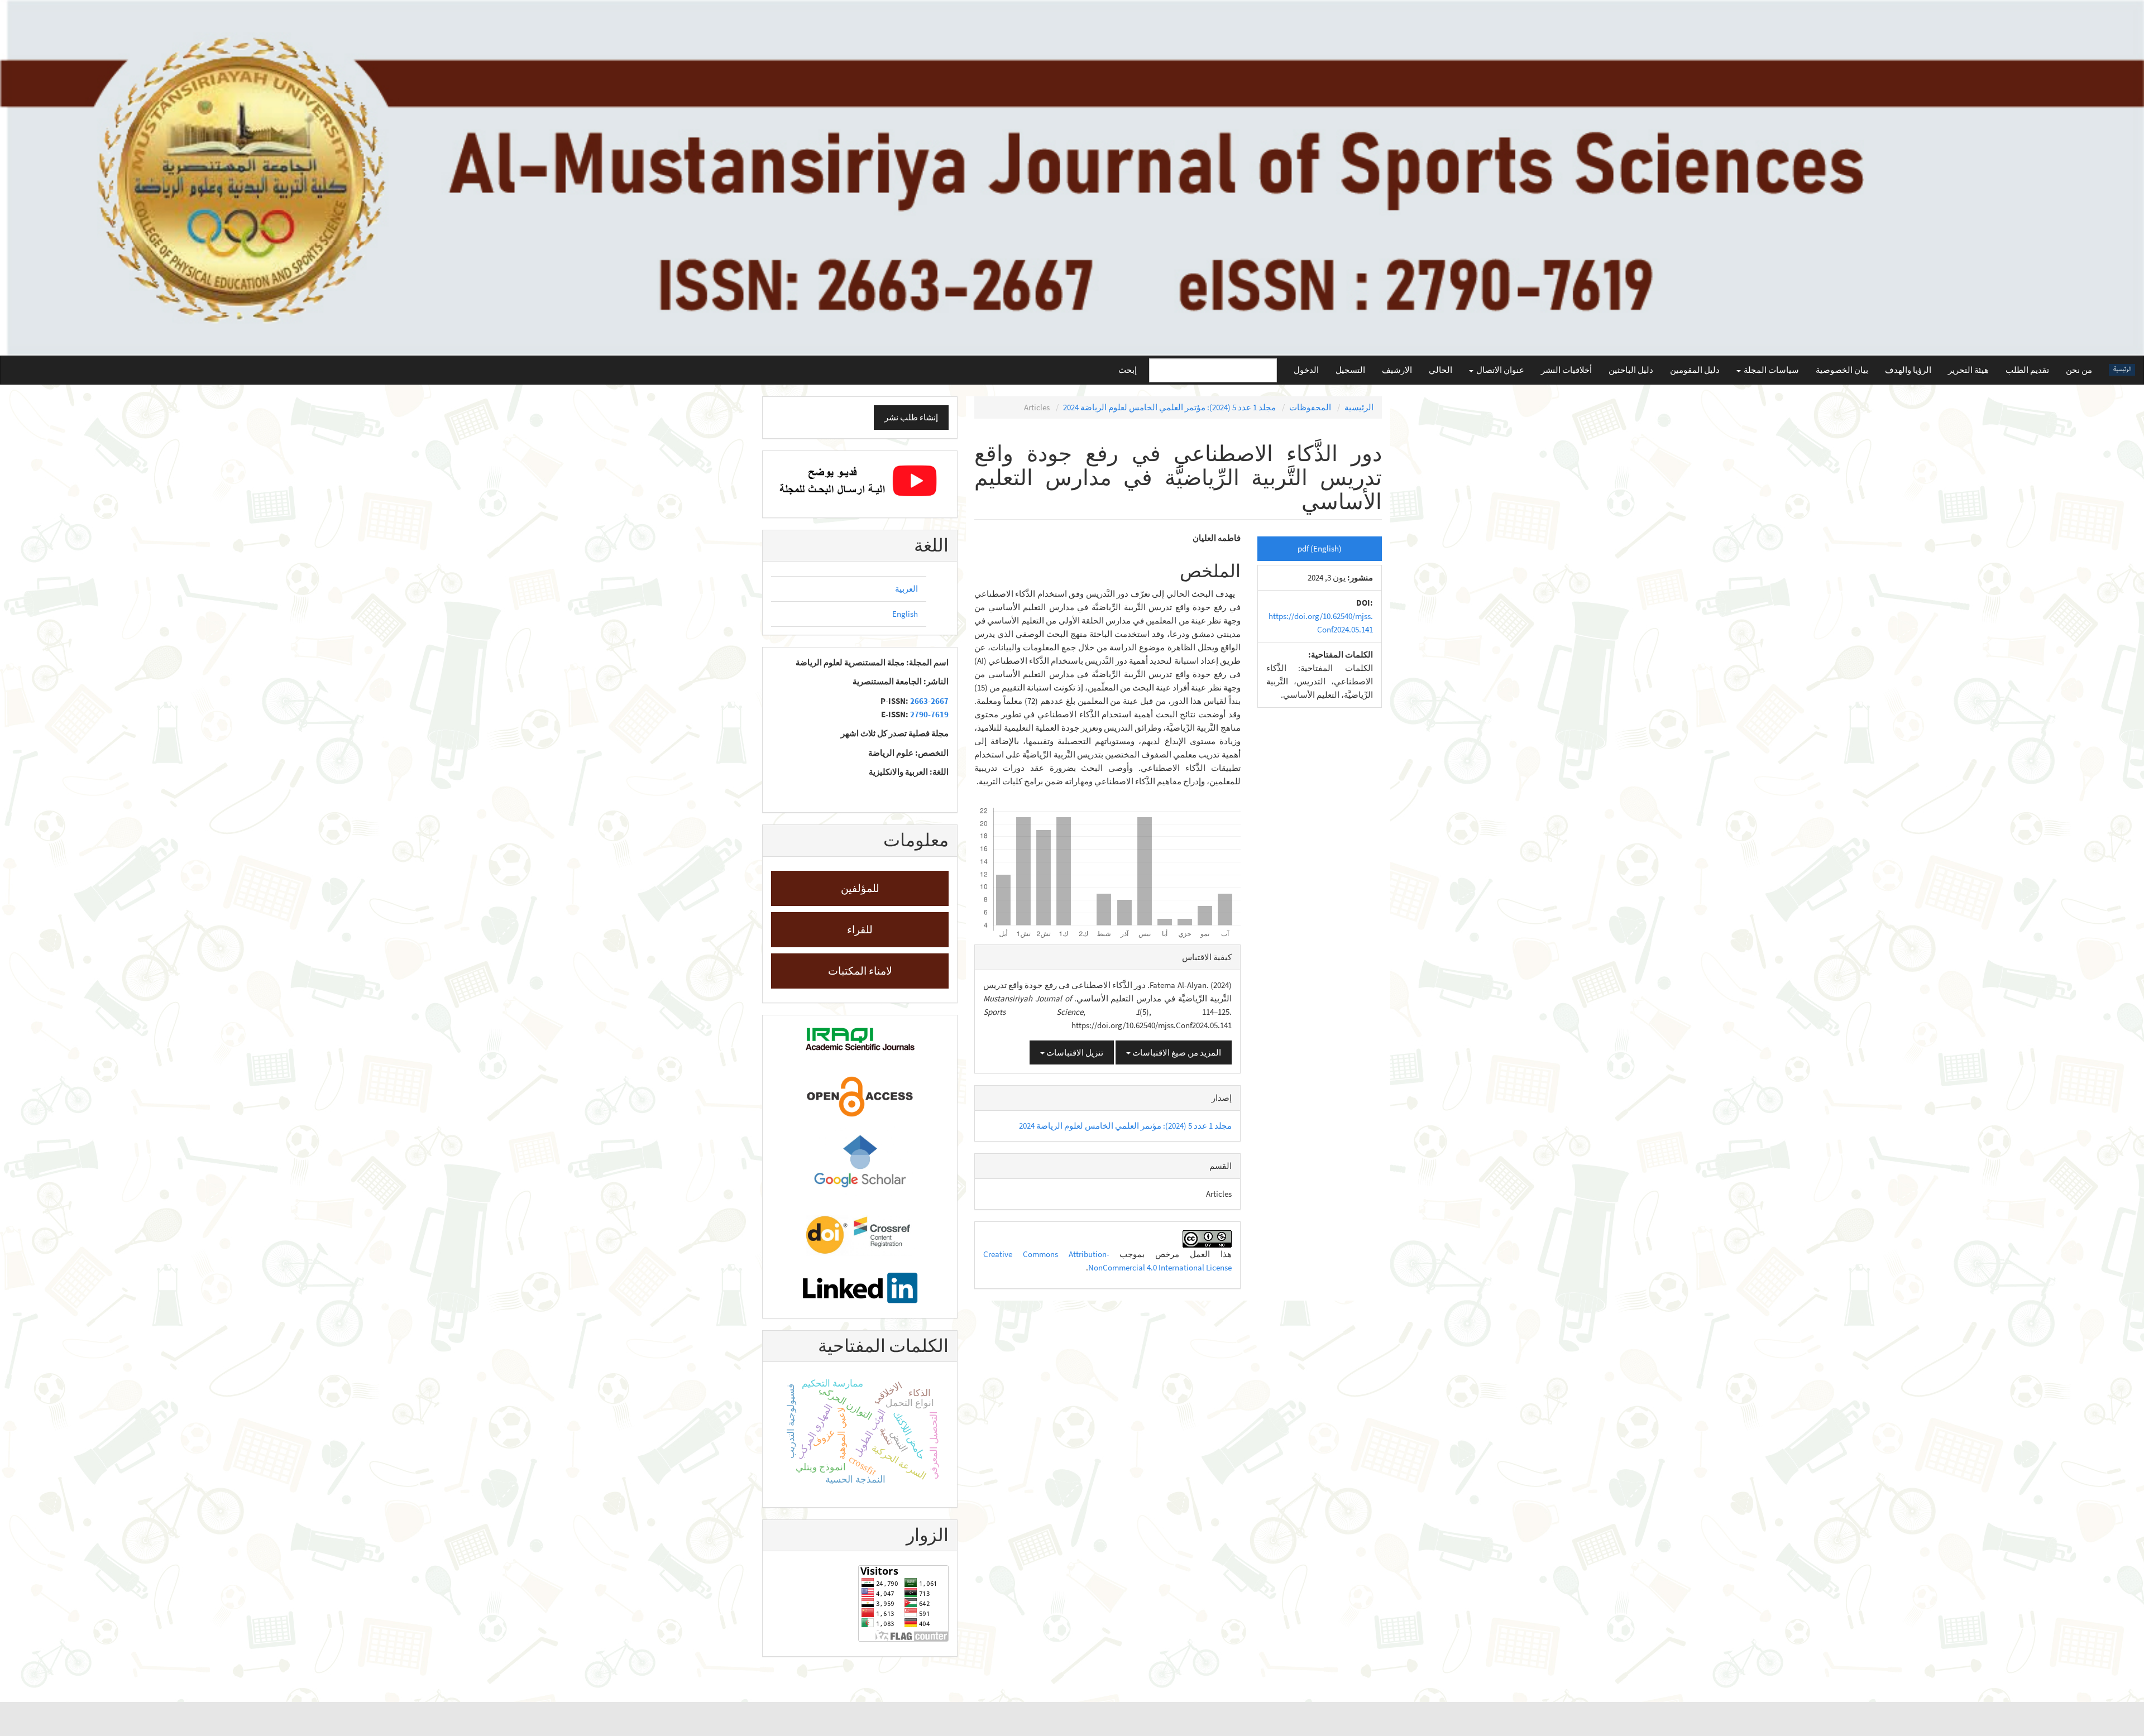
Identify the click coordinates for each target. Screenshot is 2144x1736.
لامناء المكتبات (860, 971)
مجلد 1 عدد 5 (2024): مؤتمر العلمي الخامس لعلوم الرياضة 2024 (1169, 407)
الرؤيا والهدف (1908, 370)
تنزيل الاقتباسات (1074, 1052)
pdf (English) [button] (1320, 548)
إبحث (1128, 370)
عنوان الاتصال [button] (1499, 370)
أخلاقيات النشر (1566, 370)
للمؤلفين (860, 888)
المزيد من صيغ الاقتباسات (1176, 1052)
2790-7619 (929, 714)
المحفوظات (1310, 407)
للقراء (860, 929)
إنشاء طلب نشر (911, 417)
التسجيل (1350, 370)
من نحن (2079, 370)
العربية (906, 589)
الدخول (1306, 370)
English (905, 614)
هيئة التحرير (1968, 370)
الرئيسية (1359, 407)
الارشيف (1397, 370)
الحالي (1440, 370)
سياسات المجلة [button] (1770, 370)
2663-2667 (929, 701)
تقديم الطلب (2027, 370)
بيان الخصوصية (1842, 370)
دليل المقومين (1695, 370)
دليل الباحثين (1631, 370)
